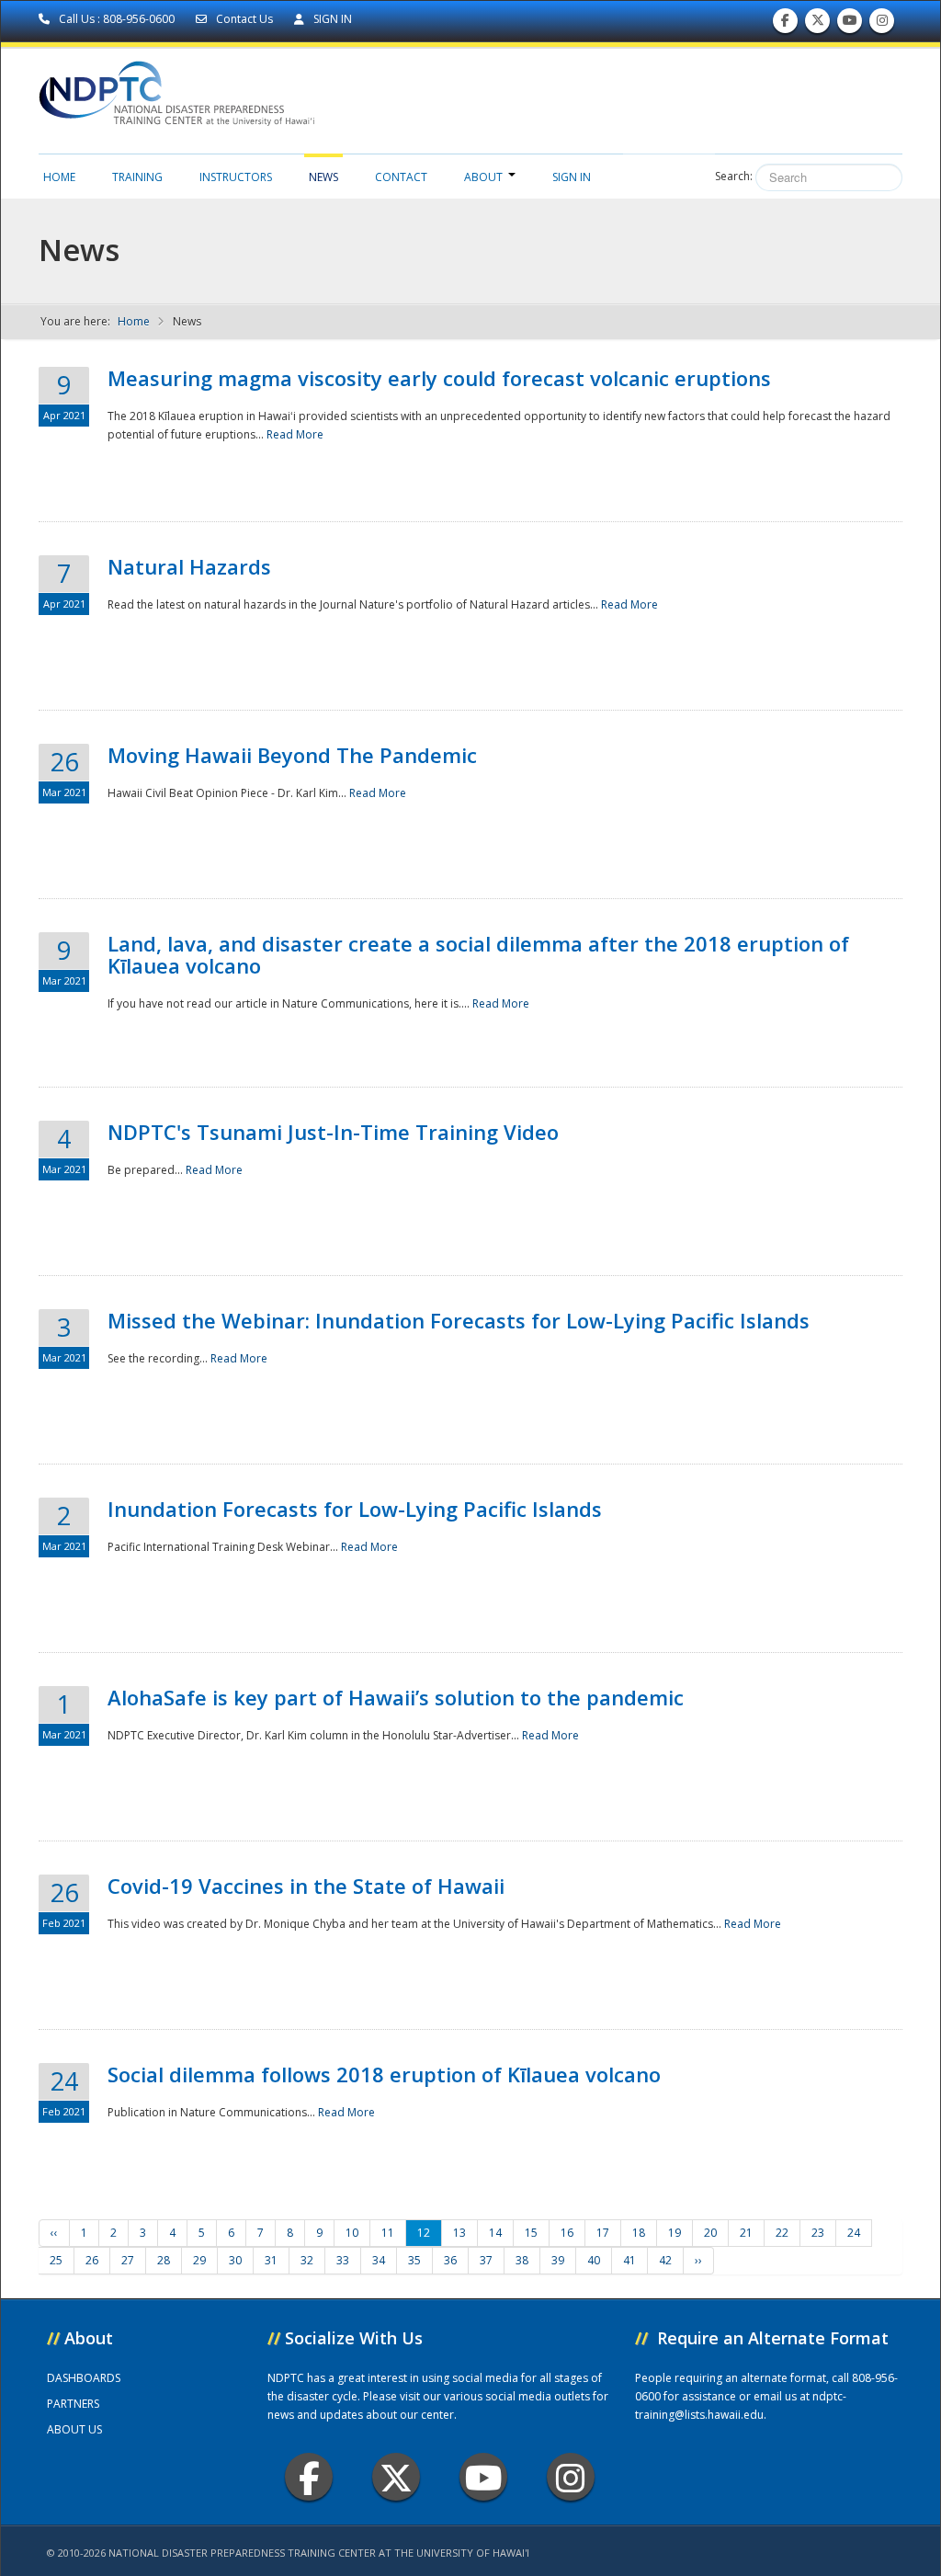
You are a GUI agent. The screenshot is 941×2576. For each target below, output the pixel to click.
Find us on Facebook (785, 25)
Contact (401, 177)
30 (235, 2260)
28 (164, 2260)
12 (424, 2233)
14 (495, 2233)
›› (698, 2260)
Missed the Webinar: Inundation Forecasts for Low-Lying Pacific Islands (459, 1320)
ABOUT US (74, 2429)
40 (594, 2260)
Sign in (572, 177)
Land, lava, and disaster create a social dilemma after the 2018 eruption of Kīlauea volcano (478, 954)
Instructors (236, 177)
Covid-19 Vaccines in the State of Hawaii (306, 1886)
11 (388, 2233)
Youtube (483, 2477)
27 (128, 2260)
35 (414, 2260)
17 (603, 2233)
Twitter (396, 2477)
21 (746, 2233)
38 (522, 2260)
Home (59, 177)
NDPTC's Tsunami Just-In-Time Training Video (333, 1132)
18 (639, 2233)
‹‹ (54, 2233)
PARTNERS (73, 2404)
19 (675, 2233)
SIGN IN (331, 19)
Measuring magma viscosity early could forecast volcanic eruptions (439, 378)
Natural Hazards (189, 566)
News (323, 177)
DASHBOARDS (84, 2378)
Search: (734, 176)
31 (271, 2260)
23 (818, 2233)
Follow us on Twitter (818, 25)
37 (486, 2260)
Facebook (309, 2477)
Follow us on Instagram (882, 25)
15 (531, 2233)
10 (352, 2233)
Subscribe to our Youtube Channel (850, 25)
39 (558, 2260)
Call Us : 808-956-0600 (117, 19)
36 (450, 2260)
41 (629, 2260)
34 (379, 2260)
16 (567, 2233)
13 (459, 2233)
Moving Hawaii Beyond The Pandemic (292, 755)
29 (199, 2260)
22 (782, 2233)
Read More (295, 434)
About (483, 177)
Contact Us (244, 19)
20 (710, 2233)
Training (137, 177)
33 (343, 2260)
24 (854, 2233)
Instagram (571, 2477)
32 (307, 2260)
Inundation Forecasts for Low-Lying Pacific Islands (355, 1509)
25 (56, 2260)
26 (92, 2260)
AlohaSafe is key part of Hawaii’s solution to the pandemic (396, 1697)
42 (665, 2260)
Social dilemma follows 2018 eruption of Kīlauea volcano (384, 2074)
